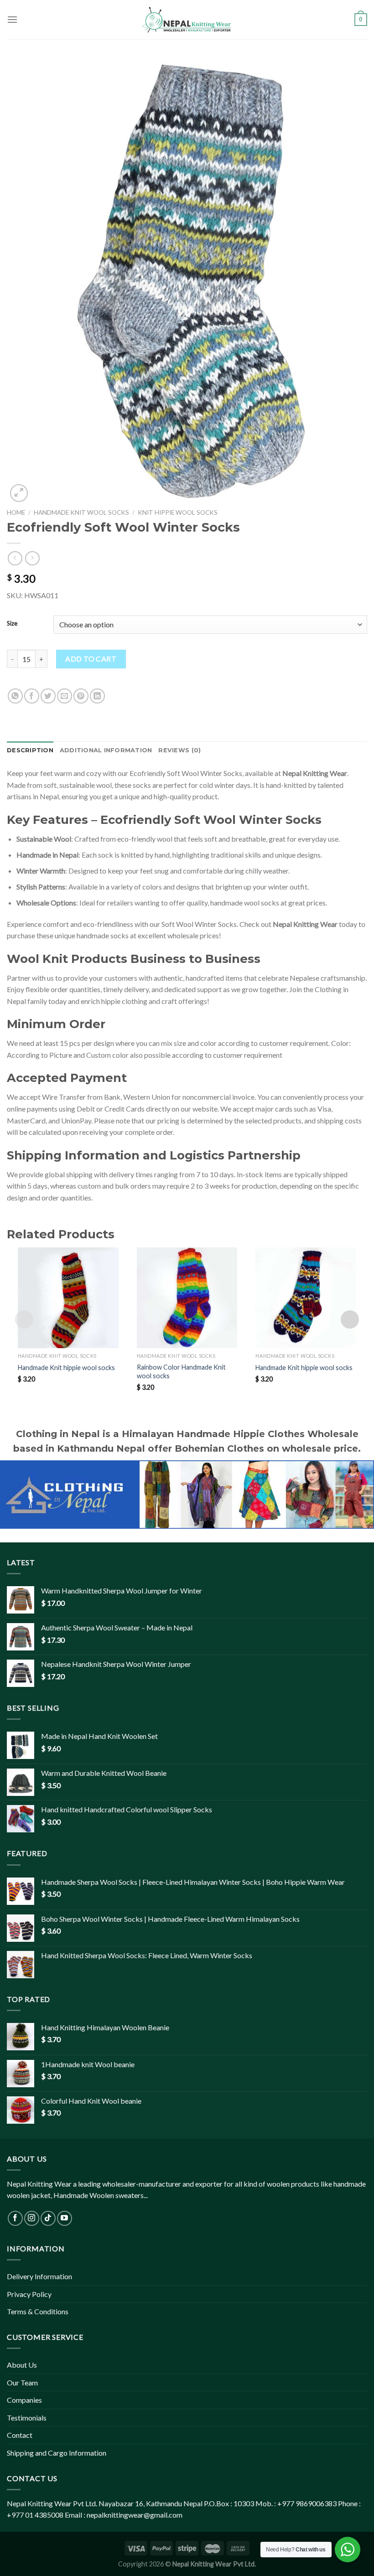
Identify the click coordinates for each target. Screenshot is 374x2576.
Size (12, 624)
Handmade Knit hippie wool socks (66, 1368)
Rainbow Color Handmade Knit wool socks (181, 1371)
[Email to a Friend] (65, 696)
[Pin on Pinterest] (81, 696)
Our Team (22, 2382)
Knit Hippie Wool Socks (178, 512)
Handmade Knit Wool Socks (81, 512)
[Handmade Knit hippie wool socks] (68, 1298)
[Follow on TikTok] (48, 2218)
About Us (22, 2365)
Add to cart (91, 659)
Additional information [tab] (106, 750)
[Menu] (12, 19)
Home (16, 512)
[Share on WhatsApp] (15, 696)
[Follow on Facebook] (15, 2218)
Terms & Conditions (38, 2311)
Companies (24, 2400)
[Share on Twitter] (48, 696)
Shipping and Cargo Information (57, 2453)
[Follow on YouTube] (65, 2218)
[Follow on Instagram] (32, 2218)
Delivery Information (39, 2276)
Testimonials (27, 2418)
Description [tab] (30, 750)
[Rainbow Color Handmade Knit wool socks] (187, 1298)
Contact (20, 2435)
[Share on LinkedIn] (97, 696)
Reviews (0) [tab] (179, 750)
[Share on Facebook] (32, 696)
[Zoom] (19, 493)
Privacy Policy (29, 2294)
